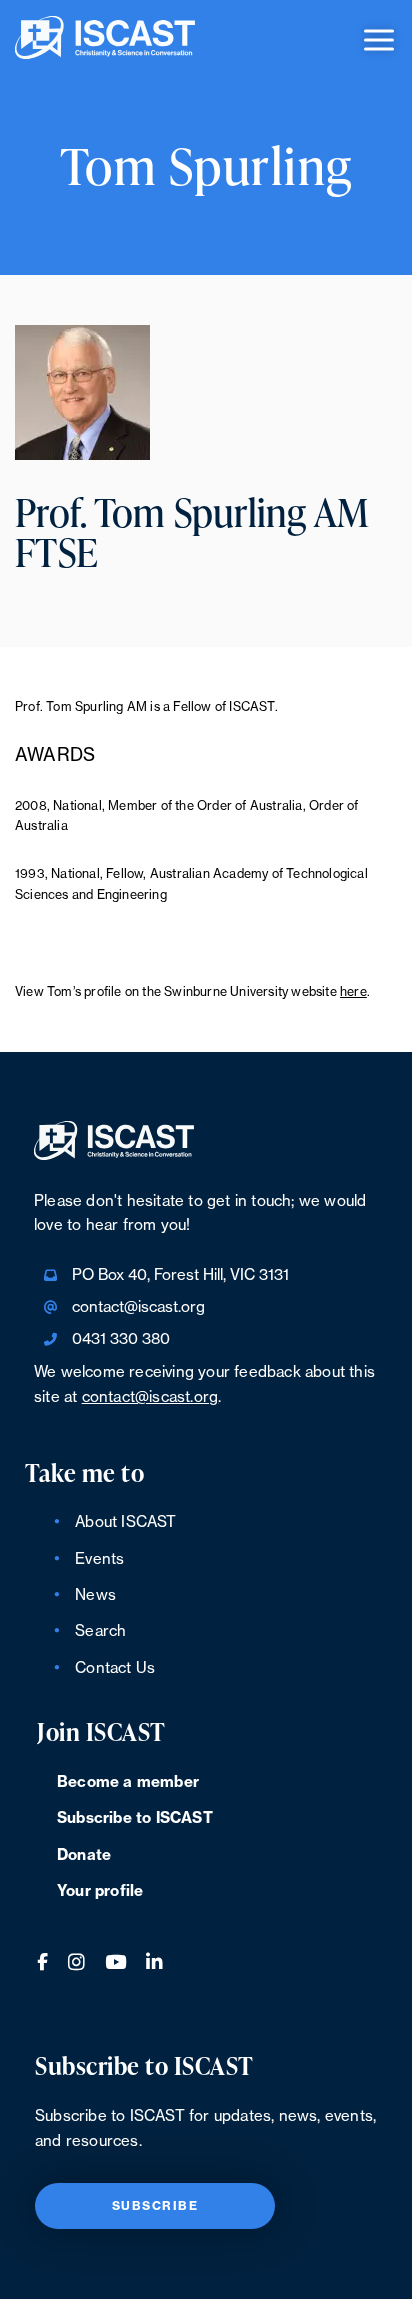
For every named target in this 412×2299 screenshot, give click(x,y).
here (353, 992)
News (95, 1595)
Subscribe (155, 2206)
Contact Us (115, 1668)
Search (100, 1631)
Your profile (100, 1891)
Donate (84, 1855)
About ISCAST (125, 1522)
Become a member (128, 1782)
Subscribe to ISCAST (135, 1818)
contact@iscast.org (138, 1307)
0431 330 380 (121, 1339)
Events (99, 1559)
